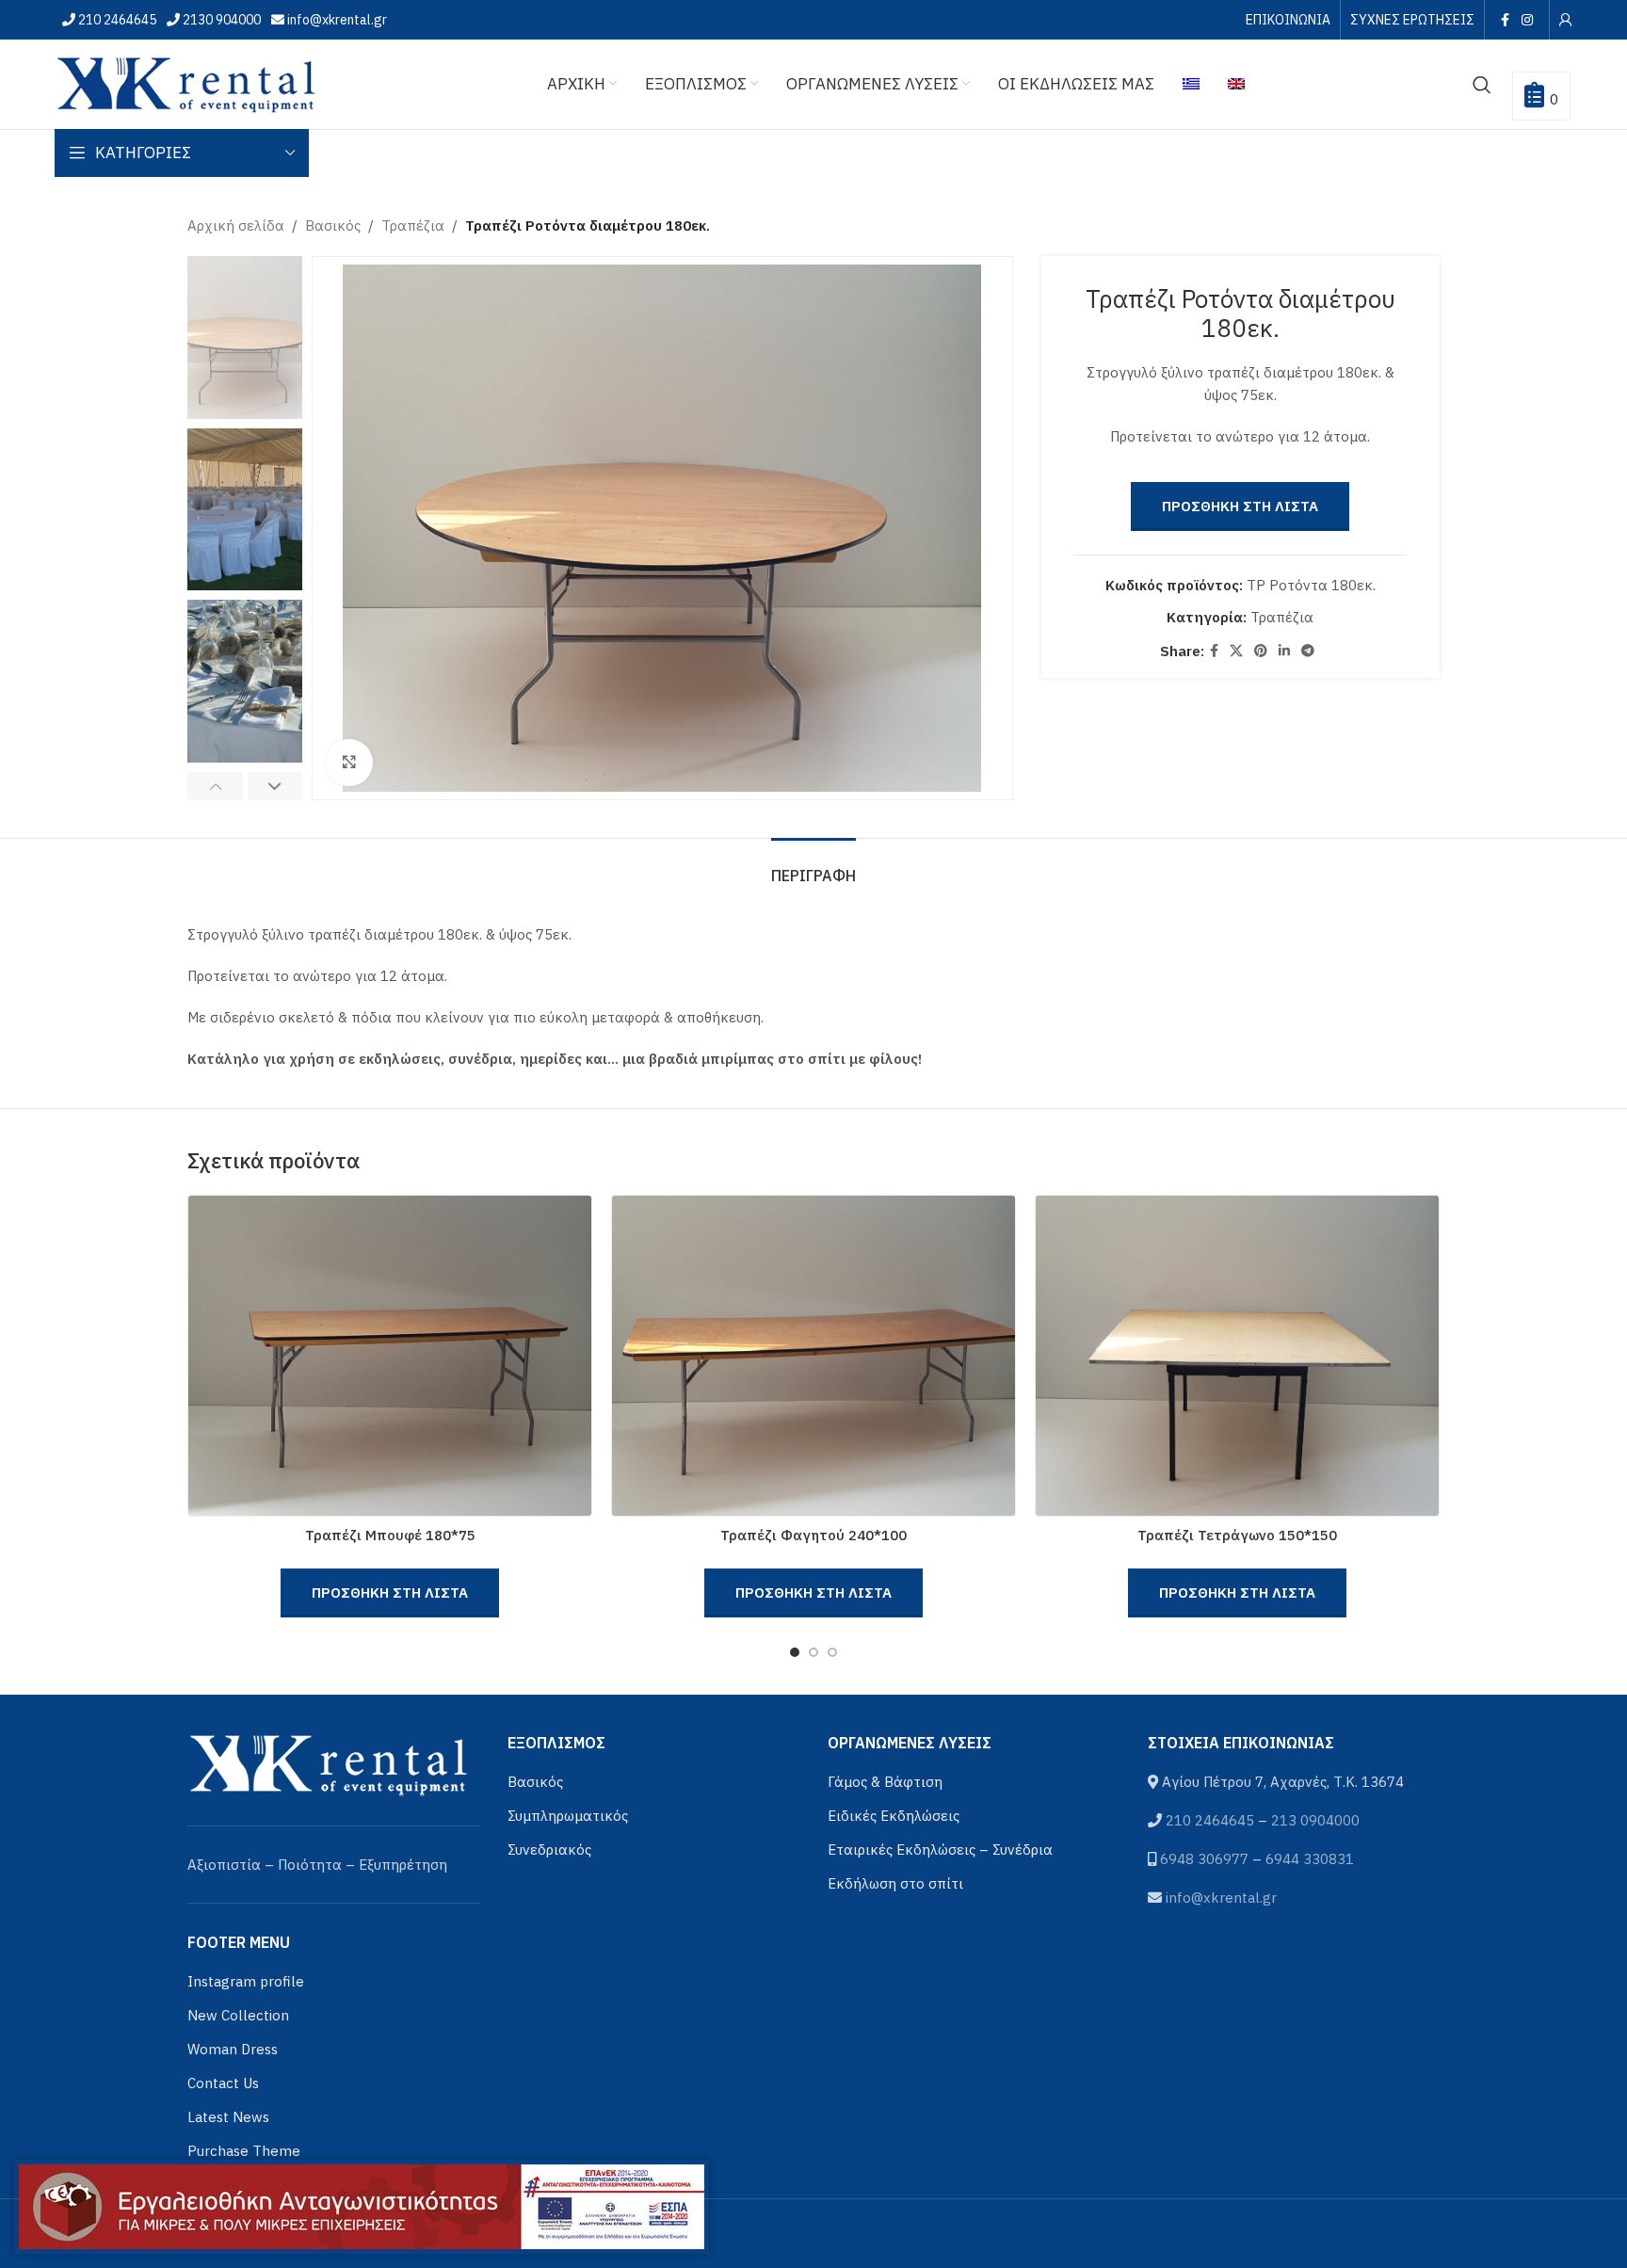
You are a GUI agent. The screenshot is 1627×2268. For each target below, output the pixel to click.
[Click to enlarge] (349, 763)
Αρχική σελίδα (236, 225)
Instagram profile (246, 1981)
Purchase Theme (244, 2151)
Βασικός (333, 225)
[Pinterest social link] (1261, 651)
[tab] (813, 867)
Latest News (228, 2117)
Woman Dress (233, 2049)
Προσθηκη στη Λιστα (1240, 506)
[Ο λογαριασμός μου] (1566, 20)
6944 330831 (1310, 1859)
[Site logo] (186, 82)
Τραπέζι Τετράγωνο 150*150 (1237, 1535)
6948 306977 (1204, 1859)
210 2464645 (116, 20)
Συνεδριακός (549, 1850)
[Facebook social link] (1505, 20)
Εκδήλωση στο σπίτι (895, 1883)
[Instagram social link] (1527, 20)
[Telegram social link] (1308, 651)
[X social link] (1236, 651)
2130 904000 (220, 20)
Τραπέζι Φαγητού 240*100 (813, 1535)
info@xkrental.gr (336, 20)
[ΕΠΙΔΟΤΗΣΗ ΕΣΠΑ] (362, 2207)
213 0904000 (1315, 1820)
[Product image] (390, 1356)
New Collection (238, 2015)
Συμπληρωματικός (568, 1816)
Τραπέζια (413, 225)
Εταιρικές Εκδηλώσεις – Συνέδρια (940, 1850)
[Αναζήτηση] (1482, 85)
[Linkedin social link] (1284, 651)
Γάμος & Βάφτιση (885, 1782)
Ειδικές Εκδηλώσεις (894, 1816)
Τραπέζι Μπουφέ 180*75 (390, 1535)
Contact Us (223, 2083)
